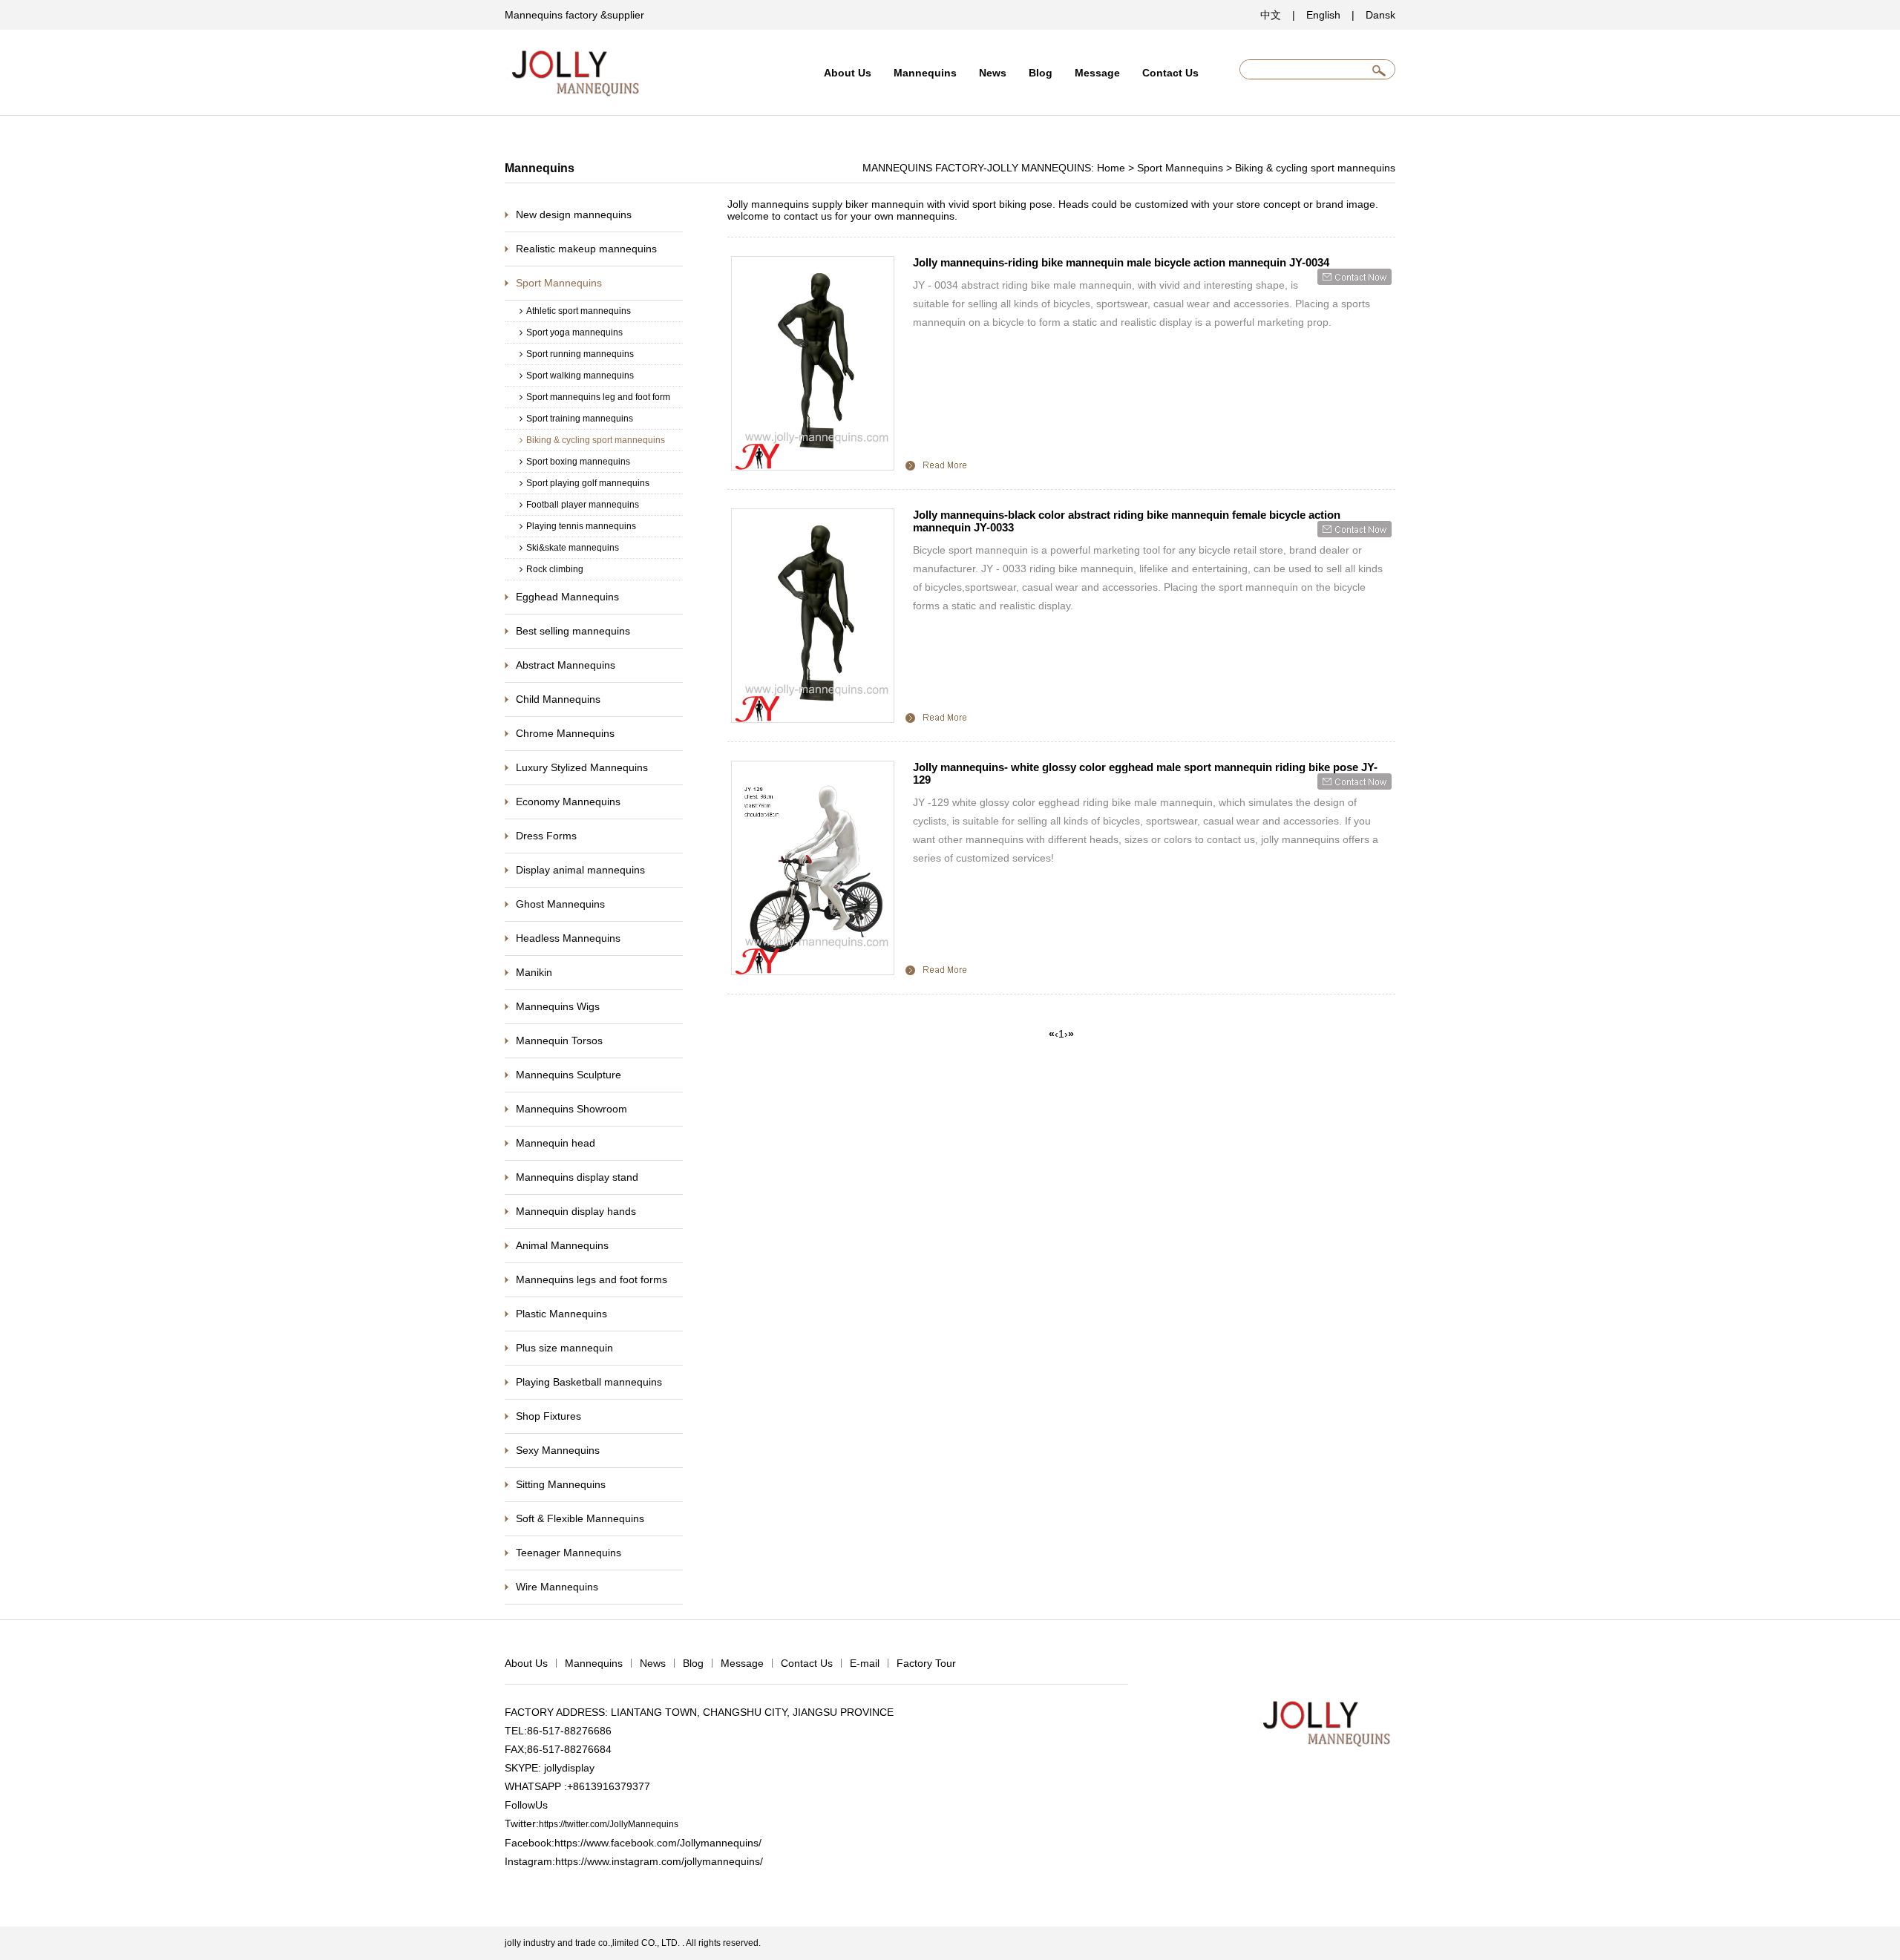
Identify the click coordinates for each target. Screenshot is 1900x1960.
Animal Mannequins (562, 1245)
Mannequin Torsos (559, 1040)
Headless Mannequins (568, 938)
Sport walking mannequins (580, 376)
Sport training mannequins (580, 419)
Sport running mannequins (580, 354)
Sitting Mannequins (561, 1484)
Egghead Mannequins (567, 597)
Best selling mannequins (573, 631)
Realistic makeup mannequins (586, 249)
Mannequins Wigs (558, 1006)
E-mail (865, 1663)
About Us (848, 73)
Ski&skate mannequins (573, 548)
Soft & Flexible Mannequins (580, 1518)
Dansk (1380, 15)
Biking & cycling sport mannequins (1315, 168)
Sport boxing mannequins (578, 462)
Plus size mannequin (564, 1348)
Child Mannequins (558, 699)
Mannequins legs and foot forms (592, 1279)
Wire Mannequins (557, 1587)
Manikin (534, 972)
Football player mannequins (583, 505)
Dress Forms (546, 836)
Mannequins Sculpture (569, 1075)
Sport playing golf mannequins (588, 483)
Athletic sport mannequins (579, 311)
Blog (1041, 73)
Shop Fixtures (548, 1416)
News (993, 73)
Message (1097, 73)
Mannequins (925, 73)
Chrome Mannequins (565, 733)
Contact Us (1170, 73)
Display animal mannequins (580, 870)
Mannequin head (556, 1143)
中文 (1271, 15)
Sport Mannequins (1180, 168)
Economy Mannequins (568, 802)
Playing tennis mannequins (581, 526)
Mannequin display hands (576, 1211)
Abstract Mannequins (566, 665)
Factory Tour (926, 1663)
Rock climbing (555, 569)
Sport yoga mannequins (574, 332)
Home (1111, 168)
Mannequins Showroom (571, 1109)
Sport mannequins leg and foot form (598, 397)
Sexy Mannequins (558, 1450)
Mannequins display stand (577, 1177)
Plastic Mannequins (561, 1314)
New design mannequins (574, 214)
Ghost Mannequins (560, 904)
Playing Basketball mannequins (589, 1382)
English (1323, 15)
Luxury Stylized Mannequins (582, 767)
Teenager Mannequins (569, 1553)
